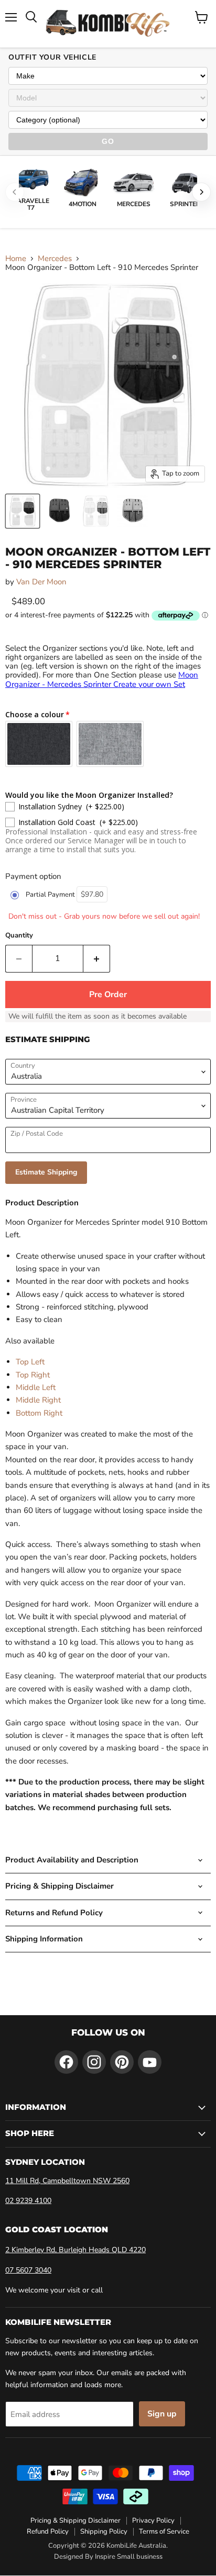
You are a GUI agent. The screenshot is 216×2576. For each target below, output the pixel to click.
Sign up (162, 2414)
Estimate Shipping (46, 1172)
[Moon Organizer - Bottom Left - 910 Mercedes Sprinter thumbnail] (23, 511)
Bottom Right (39, 1413)
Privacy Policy (153, 2521)
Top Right (33, 1375)
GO (108, 141)
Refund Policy (48, 2532)
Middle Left (36, 1387)
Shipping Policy (104, 2532)
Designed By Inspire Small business (108, 2557)
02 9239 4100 (28, 2201)
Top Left (30, 1362)
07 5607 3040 (28, 2270)
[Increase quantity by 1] (97, 958)
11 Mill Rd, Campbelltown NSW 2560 (67, 2181)
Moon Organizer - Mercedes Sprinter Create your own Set (102, 679)
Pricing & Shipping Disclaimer (75, 2521)
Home (16, 259)
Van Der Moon (41, 582)
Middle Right (38, 1400)
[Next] (201, 192)
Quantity (19, 936)
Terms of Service (164, 2532)
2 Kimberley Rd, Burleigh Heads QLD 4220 (75, 2250)
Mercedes (55, 259)
